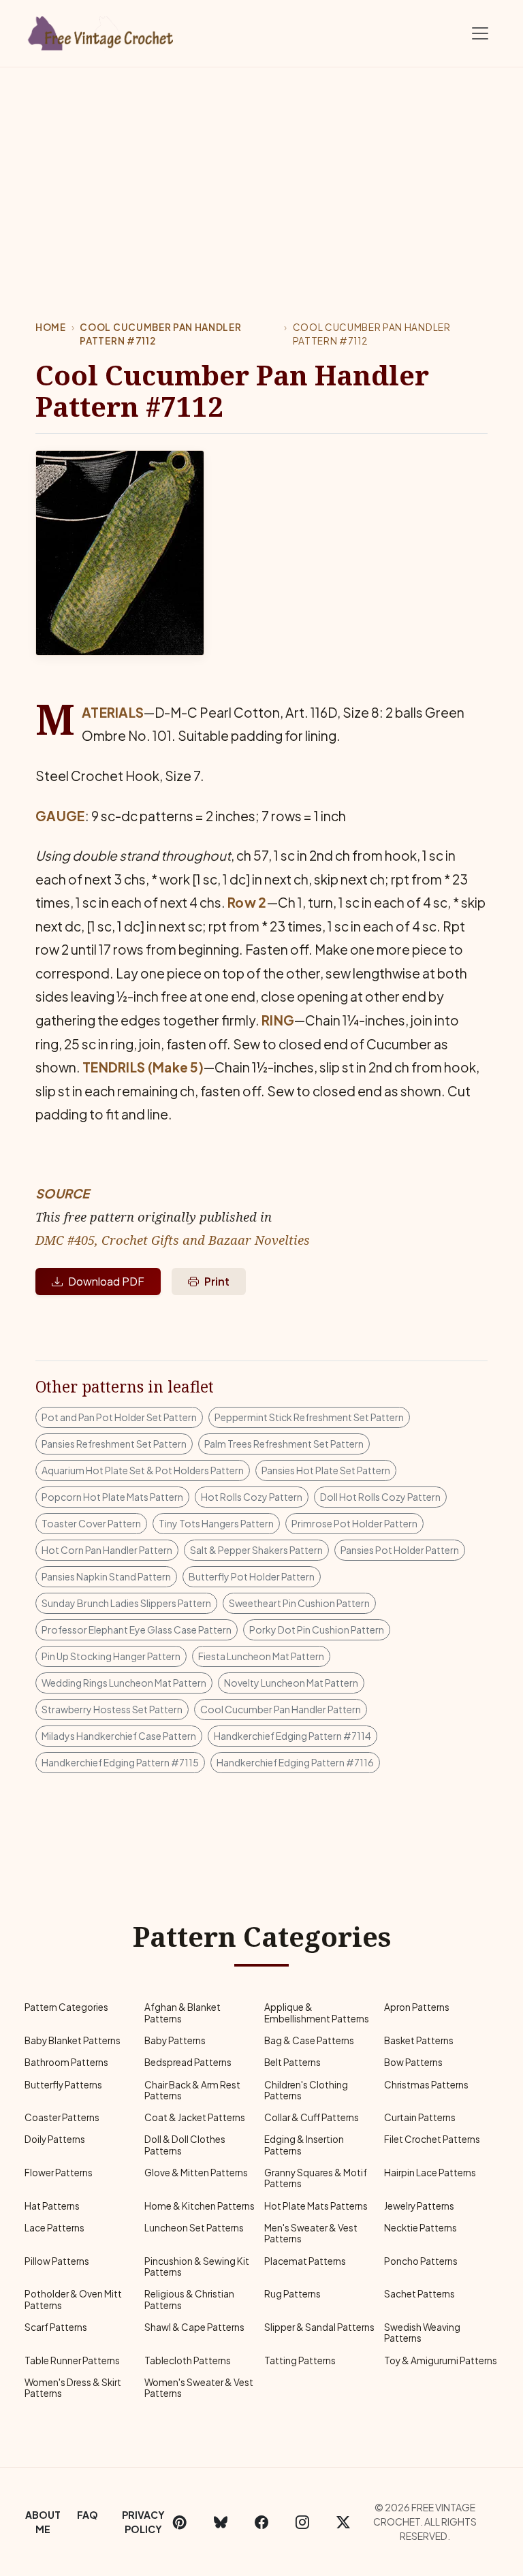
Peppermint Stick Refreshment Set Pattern (309, 1417)
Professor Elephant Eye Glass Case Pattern (137, 1629)
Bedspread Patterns (188, 2062)
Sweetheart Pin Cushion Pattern (299, 1603)
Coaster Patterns (62, 2117)
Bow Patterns (413, 2062)
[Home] (101, 31)
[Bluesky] (221, 2522)
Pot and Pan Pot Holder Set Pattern (119, 1417)
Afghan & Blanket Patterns (183, 2013)
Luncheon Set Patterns (194, 2228)
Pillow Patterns (57, 2261)
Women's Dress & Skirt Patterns (73, 2388)
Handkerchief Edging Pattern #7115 (120, 1762)
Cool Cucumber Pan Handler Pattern (281, 1709)
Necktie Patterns (421, 2228)
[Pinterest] (180, 2522)
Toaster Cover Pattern (91, 1523)
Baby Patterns (175, 2040)
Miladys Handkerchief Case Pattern (119, 1736)
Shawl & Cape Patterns (194, 2327)
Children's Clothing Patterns (306, 2090)
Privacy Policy (143, 2522)
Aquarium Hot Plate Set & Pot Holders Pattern (143, 1470)
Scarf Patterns (56, 2327)
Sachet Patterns (419, 2294)
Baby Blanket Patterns (73, 2040)
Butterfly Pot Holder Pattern (252, 1576)
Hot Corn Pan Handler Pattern (107, 1550)
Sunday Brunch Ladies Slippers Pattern (126, 1603)
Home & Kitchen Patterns (200, 2206)
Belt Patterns (292, 2062)
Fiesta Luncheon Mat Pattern (261, 1656)
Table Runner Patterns (72, 2360)
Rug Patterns (292, 2294)
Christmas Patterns (426, 2085)
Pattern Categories (66, 2007)
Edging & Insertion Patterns (304, 2145)
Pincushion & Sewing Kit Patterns (197, 2267)
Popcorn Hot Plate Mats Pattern (112, 1497)
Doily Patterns (55, 2139)
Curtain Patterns (420, 2117)
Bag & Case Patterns (309, 2040)
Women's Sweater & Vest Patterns (199, 2388)
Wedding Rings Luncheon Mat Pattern (124, 1683)
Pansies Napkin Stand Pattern (106, 1576)
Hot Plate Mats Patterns (316, 2206)
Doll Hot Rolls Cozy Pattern (380, 1497)
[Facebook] (261, 2522)
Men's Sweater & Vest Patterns (311, 2233)
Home (51, 327)
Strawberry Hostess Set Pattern (112, 1709)
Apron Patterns (417, 2007)
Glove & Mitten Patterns (196, 2173)
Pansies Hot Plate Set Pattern (326, 1470)
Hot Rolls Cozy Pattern (252, 1497)
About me (43, 2522)
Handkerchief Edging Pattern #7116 (295, 1762)
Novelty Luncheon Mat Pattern (291, 1683)
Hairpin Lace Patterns (430, 2173)
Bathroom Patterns (66, 2062)
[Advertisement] (261, 170)
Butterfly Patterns (63, 2085)
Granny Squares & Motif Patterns (316, 2178)
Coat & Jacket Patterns (195, 2117)
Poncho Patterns (421, 2261)
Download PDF (106, 1281)
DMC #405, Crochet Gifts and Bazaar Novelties (173, 1240)
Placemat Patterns (305, 2261)
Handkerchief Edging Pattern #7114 (292, 1736)
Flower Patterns (59, 2173)
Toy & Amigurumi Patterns (441, 2360)
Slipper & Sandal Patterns (319, 2327)
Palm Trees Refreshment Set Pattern (284, 1444)
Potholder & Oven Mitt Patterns (73, 2299)
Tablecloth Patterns (188, 2360)
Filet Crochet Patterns (432, 2139)
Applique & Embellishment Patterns (317, 2013)
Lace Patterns (54, 2228)
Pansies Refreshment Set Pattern (114, 1444)
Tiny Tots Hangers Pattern (216, 1523)
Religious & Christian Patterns (189, 2299)
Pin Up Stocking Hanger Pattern (111, 1656)
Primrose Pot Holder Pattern (354, 1523)
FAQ (88, 2515)
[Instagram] (302, 2522)
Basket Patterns (419, 2040)
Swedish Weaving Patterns (422, 2333)
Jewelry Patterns (419, 2206)
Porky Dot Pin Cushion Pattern (317, 1629)
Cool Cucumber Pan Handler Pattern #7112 (160, 334)
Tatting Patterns (300, 2360)
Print (217, 1281)
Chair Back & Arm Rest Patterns (192, 2090)
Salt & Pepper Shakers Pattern (256, 1550)
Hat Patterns (52, 2206)
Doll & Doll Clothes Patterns (185, 2145)
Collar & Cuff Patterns (312, 2117)
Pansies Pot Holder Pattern (400, 1550)
